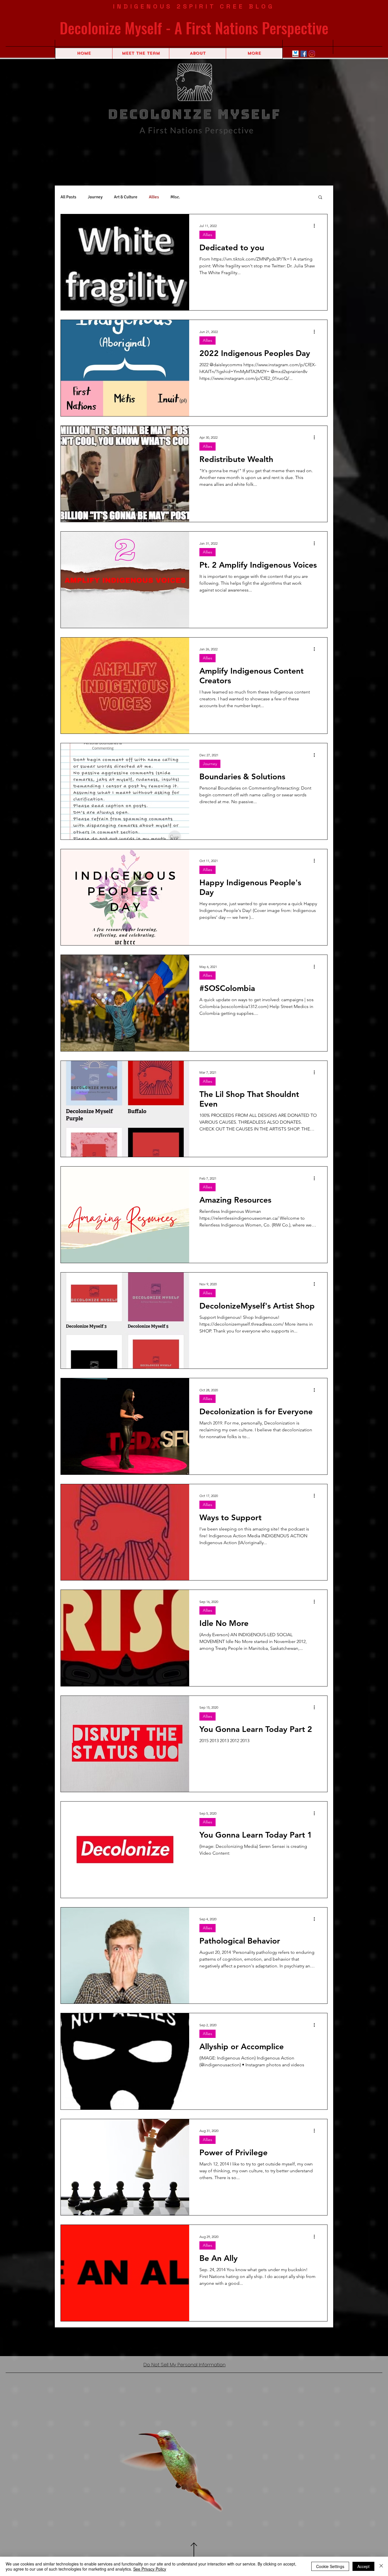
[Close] (381, 2566)
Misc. (175, 195)
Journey (95, 195)
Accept (363, 2566)
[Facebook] (304, 54)
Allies (154, 195)
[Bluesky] (295, 54)
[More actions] (316, 224)
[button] (320, 196)
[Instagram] (312, 54)
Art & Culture (126, 195)
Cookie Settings (330, 2566)
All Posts (68, 195)
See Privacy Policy (150, 2569)
